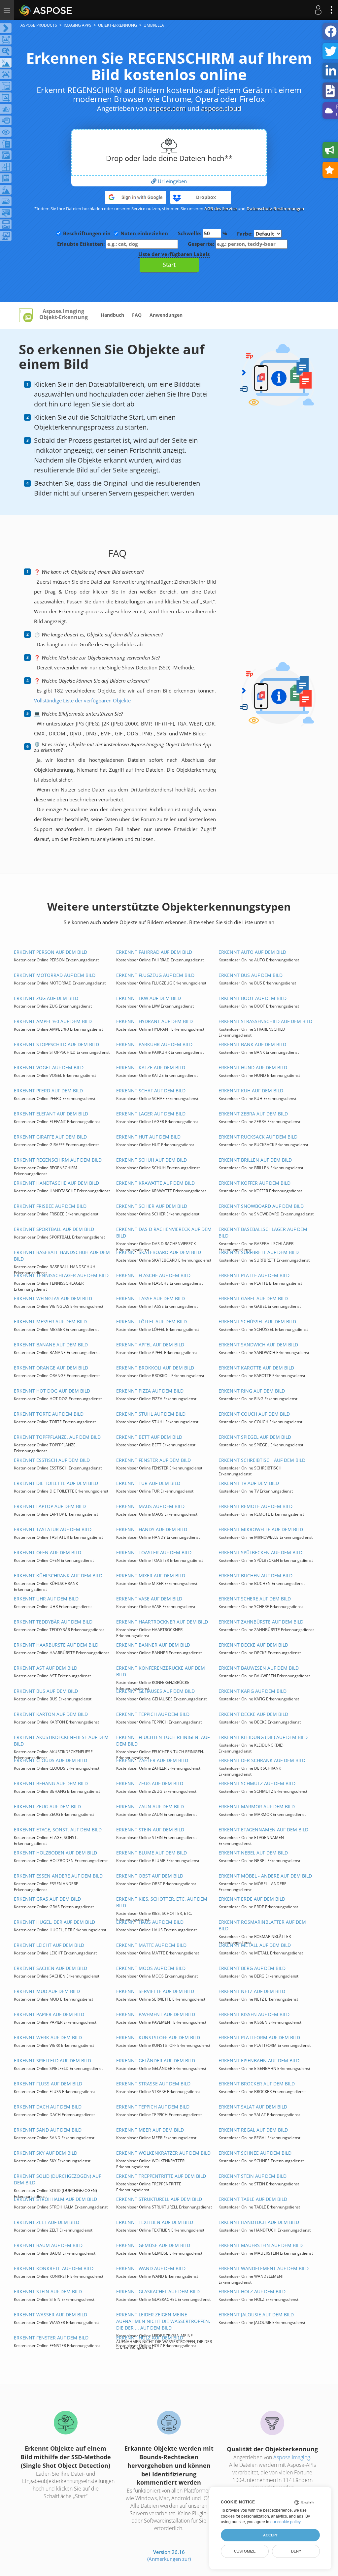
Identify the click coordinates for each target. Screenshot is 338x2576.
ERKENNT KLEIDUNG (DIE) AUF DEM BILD (263, 1737)
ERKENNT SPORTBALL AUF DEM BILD (54, 1229)
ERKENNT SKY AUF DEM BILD (46, 2153)
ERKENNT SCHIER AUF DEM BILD (152, 1206)
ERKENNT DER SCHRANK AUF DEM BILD (262, 1760)
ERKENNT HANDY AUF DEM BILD (152, 1529)
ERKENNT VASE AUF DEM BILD (149, 1599)
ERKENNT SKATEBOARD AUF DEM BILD (159, 1252)
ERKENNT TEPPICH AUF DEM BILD (153, 1714)
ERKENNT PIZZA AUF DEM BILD (150, 1391)
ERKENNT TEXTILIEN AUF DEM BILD (155, 2222)
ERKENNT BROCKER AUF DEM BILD (257, 2084)
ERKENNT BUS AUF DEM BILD (251, 975)
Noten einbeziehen (144, 233)
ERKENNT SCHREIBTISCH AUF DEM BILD (262, 1460)
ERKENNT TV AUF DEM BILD (249, 1483)
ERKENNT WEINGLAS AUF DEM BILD (53, 1298)
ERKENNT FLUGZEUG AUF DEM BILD (155, 975)
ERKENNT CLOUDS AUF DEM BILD (51, 1760)
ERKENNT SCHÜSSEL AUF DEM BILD (257, 1321)
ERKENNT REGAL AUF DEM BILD (253, 2130)
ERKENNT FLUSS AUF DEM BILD (48, 2084)
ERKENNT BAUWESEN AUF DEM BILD (259, 1668)
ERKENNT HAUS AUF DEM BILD (150, 1922)
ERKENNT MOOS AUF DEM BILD (151, 1968)
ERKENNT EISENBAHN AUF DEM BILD (259, 2061)
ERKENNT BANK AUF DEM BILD (252, 1044)
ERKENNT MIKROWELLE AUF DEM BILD (261, 1529)
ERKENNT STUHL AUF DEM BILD (151, 1414)
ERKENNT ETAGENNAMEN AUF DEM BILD (263, 1830)
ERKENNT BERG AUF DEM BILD (252, 1968)
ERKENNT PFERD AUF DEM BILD (48, 1091)
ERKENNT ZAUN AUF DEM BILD (150, 1806)
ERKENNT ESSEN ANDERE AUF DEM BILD (58, 1876)
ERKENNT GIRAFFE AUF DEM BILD (50, 1137)
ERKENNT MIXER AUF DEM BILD (151, 1576)
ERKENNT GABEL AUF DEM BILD (253, 1298)
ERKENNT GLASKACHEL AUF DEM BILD (158, 2291)
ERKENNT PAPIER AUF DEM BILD (49, 2014)
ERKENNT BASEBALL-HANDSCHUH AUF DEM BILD (62, 1256)
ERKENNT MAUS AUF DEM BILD (150, 1506)
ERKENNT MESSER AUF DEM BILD (50, 1321)
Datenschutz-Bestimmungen (275, 209)
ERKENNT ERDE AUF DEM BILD (252, 1899)
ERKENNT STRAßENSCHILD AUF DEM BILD (265, 1021)
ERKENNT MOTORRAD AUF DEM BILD (55, 975)
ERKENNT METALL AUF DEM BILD (255, 1945)
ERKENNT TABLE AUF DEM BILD (253, 2199)
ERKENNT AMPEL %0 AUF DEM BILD (53, 1021)
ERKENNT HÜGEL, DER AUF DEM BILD (54, 1922)
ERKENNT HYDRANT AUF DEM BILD (154, 1021)
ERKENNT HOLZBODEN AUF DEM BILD (55, 1853)
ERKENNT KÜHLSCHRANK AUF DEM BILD (58, 1576)
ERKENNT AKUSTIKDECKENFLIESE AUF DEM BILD (61, 1740)
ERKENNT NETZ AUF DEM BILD (252, 1991)
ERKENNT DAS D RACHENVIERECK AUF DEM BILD (164, 1232)
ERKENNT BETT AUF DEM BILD (149, 1437)
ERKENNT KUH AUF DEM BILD (251, 1091)
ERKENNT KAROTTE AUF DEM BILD (256, 1368)
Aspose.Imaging (292, 2457)
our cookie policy (285, 2522)
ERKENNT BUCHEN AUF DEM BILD (255, 1576)
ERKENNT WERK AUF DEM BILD (48, 2037)
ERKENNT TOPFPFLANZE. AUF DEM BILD (57, 1437)
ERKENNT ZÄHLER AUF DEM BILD (152, 1760)
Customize (245, 2551)
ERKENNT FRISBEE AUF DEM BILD (50, 1206)
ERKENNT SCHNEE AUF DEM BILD (255, 2153)
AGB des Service (220, 209)
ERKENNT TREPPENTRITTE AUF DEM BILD (161, 2176)
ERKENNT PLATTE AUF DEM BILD (254, 1275)
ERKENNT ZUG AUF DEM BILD (46, 998)
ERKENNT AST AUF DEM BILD (46, 1668)
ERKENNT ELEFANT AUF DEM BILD (51, 1114)
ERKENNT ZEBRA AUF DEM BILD (253, 1114)
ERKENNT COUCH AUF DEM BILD (254, 1414)
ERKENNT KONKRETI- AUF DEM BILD (54, 2268)
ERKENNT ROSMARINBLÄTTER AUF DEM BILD (262, 1925)
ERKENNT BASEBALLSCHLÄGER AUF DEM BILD (263, 1232)
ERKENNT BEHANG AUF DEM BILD (51, 1783)
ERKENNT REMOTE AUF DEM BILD (255, 1506)
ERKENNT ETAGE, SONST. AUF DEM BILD (58, 1830)
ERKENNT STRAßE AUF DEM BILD (153, 2084)
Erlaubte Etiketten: (82, 244)
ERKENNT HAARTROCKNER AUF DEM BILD (162, 1622)
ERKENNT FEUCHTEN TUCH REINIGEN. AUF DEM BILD (163, 1740)
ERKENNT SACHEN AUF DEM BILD (51, 1968)
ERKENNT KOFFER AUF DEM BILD (254, 1183)
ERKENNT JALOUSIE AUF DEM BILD (256, 2315)
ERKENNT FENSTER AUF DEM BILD (153, 1460)
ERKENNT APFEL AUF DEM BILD (150, 1345)
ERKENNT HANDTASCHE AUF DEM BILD (56, 1183)
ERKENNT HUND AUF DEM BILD (253, 1067)
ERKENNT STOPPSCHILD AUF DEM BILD (56, 1044)
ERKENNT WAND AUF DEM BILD (151, 2268)
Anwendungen (166, 315)
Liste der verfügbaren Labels (174, 254)
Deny (296, 2551)
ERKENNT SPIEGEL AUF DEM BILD (255, 1437)
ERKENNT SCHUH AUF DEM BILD (152, 1160)
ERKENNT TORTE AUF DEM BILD (49, 1414)
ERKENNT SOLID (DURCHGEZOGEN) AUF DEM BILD (57, 2179)
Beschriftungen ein (87, 233)
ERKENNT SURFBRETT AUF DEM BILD (259, 1252)
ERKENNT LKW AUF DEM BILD (149, 998)
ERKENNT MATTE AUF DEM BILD (151, 1945)
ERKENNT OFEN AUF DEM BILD (48, 1552)
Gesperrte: (202, 244)
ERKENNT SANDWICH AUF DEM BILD (258, 1345)
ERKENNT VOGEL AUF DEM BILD (49, 1067)
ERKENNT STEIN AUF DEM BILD (150, 1830)
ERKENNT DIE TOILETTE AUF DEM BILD (56, 1483)
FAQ (137, 315)
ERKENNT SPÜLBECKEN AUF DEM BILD (260, 1552)
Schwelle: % (203, 233)
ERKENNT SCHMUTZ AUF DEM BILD (257, 1783)
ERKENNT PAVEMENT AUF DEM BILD (156, 2014)
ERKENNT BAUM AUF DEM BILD (48, 2245)
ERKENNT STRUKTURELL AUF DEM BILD (159, 2199)
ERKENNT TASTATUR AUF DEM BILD (53, 1529)
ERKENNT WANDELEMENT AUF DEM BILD (264, 2268)
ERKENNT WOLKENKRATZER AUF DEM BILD (163, 2153)
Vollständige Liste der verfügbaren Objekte (82, 700)
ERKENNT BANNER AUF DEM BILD (153, 1645)
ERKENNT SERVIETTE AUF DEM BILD (155, 1991)
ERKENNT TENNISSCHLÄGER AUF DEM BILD (61, 1275)
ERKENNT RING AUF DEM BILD (252, 1391)
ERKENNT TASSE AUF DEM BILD (151, 1298)
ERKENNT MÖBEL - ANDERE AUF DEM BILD (265, 1876)
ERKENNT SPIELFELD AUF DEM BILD (52, 2061)
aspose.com (167, 108)
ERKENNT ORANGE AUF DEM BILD (51, 1368)
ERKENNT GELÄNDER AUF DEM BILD (156, 2061)
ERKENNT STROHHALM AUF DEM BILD (55, 2199)
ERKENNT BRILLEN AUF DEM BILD (255, 1160)
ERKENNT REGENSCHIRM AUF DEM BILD (58, 1160)
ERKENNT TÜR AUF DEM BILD (148, 1483)
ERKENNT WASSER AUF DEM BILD (51, 2315)
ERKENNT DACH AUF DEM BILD (48, 2107)
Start (169, 265)
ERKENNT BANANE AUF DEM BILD (51, 1345)
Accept (270, 2535)
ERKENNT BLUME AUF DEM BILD (152, 1853)
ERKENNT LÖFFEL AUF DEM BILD (152, 1321)
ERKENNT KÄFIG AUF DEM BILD (253, 1691)
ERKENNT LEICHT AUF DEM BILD (49, 1945)
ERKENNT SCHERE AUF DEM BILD (255, 1599)
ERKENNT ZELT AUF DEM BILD (47, 2222)
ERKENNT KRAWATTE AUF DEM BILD (155, 1183)
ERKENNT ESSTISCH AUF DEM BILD (52, 1460)
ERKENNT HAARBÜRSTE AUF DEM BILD (56, 1645)
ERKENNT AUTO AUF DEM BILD (252, 952)
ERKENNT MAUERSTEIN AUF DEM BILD (261, 2245)
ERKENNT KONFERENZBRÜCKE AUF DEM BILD (161, 1671)
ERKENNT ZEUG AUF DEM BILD (150, 1783)
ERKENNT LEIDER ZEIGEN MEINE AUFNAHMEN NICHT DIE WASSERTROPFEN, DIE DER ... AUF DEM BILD (163, 2321)
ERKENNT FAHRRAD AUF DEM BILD (154, 952)
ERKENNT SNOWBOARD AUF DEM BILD (261, 1206)
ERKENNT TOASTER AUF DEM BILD (154, 1552)
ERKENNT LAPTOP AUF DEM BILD (50, 1506)
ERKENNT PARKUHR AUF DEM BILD (154, 1044)
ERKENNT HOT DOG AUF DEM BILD (52, 1391)
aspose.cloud (221, 108)
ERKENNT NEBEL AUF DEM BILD (253, 1853)
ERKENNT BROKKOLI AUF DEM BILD (155, 1368)
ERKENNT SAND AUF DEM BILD (48, 2130)
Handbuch (112, 315)
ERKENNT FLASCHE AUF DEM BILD (153, 1275)
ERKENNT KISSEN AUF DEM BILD (254, 2014)
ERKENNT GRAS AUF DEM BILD (47, 1899)
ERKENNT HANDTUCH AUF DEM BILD (259, 2222)
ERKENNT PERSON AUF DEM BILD (51, 952)
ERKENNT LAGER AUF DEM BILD (151, 1114)
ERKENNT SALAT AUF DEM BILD (253, 2107)
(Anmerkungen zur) (169, 2559)
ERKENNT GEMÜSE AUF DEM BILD (153, 2245)
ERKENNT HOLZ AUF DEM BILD (252, 2291)
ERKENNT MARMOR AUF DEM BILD (257, 1806)
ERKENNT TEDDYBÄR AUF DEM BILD (53, 1622)
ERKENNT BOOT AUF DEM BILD (253, 998)
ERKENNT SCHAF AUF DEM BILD (151, 1091)
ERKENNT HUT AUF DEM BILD (148, 1137)
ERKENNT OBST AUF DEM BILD (150, 1876)
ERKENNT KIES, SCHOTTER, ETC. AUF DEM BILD (162, 1902)
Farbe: (245, 234)
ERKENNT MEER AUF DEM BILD (150, 2130)
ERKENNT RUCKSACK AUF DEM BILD (258, 1137)
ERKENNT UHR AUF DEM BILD (46, 1599)
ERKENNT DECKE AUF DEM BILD (253, 1645)
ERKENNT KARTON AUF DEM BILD (51, 1714)
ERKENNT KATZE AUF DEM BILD (151, 1067)
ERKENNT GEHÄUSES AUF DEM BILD (155, 1691)
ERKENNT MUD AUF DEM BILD (47, 1991)
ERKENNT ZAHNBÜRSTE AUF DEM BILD (261, 1622)
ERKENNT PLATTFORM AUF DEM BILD (259, 2037)
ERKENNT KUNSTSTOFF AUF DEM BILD (158, 2037)
